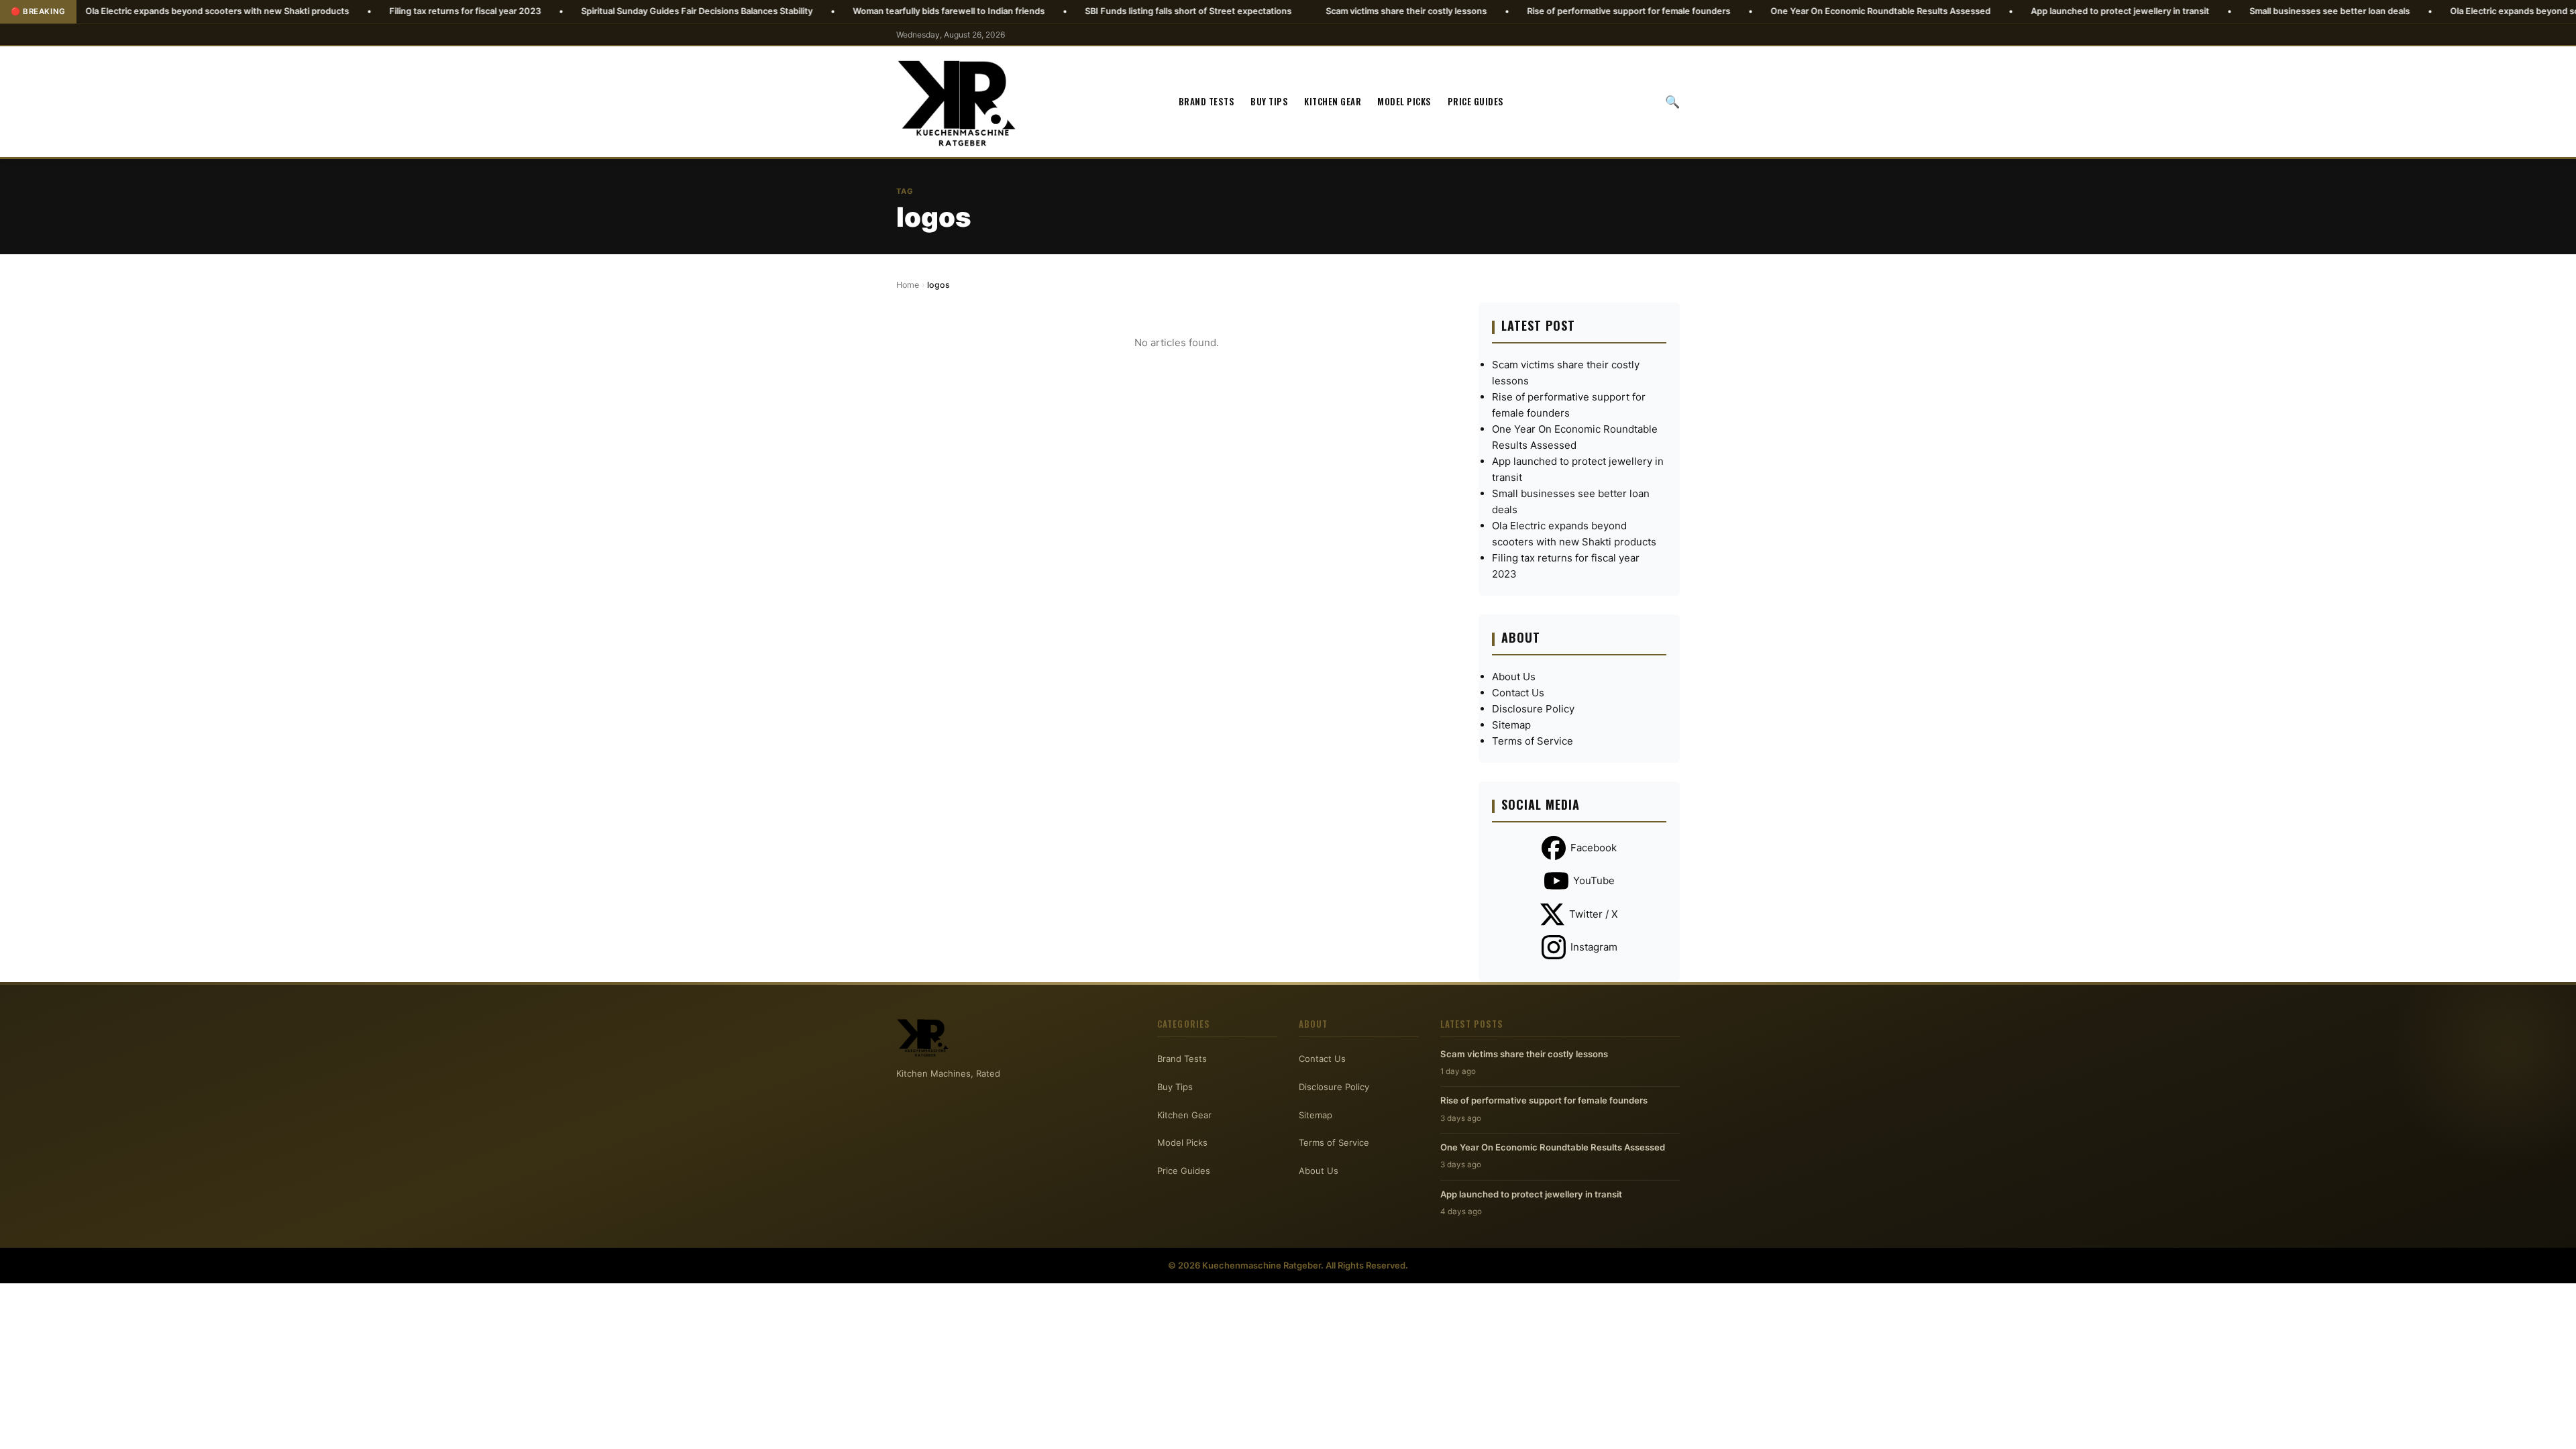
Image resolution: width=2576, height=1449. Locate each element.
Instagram (1594, 947)
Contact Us (1518, 693)
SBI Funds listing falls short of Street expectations (1085, 11)
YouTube (1594, 880)
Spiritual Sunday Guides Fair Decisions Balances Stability (593, 11)
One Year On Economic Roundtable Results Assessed (1777, 11)
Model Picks (1404, 101)
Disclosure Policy (1533, 709)
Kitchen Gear (1333, 101)
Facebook (1594, 848)
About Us (1514, 677)
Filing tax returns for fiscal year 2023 (362, 11)
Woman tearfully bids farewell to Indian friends (845, 11)
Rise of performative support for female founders (1525, 11)
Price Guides (1476, 101)
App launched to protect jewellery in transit (2017, 11)
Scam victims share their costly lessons (1303, 11)
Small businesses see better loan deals (2226, 11)
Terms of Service (1533, 741)
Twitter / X (1594, 914)
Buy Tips (1269, 101)
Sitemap (1511, 725)
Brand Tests (1207, 101)
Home (908, 285)
